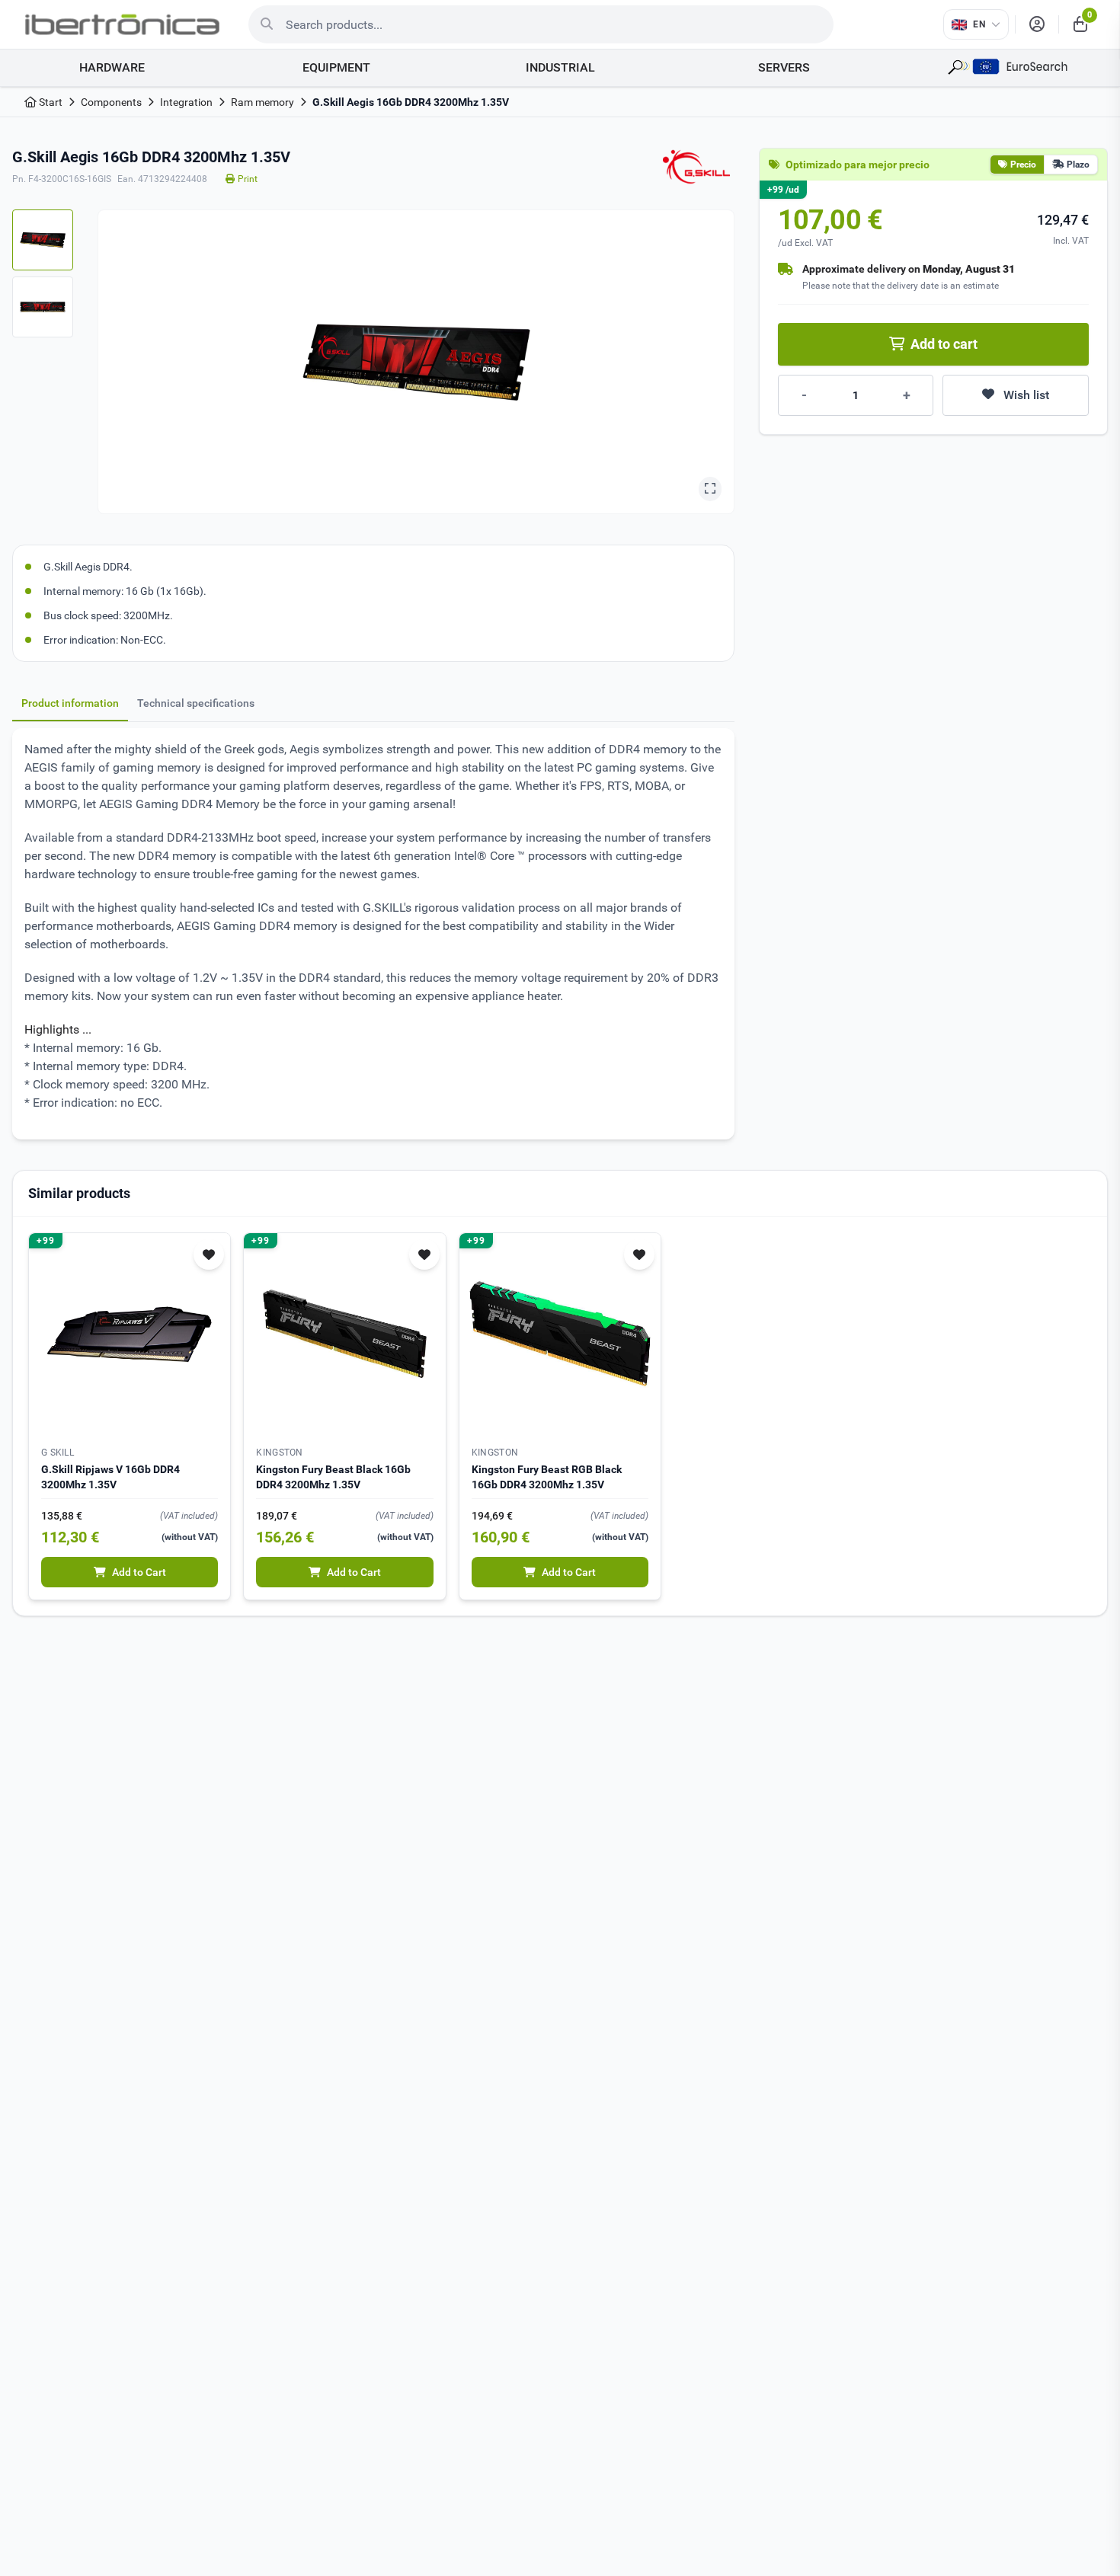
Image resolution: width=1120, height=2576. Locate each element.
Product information (70, 703)
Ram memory (262, 102)
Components (111, 102)
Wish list (1026, 395)
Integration (186, 102)
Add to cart (944, 344)
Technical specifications (196, 703)
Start (50, 102)
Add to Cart (139, 1572)
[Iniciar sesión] (1037, 24)
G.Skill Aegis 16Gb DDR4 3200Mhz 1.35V (411, 102)
